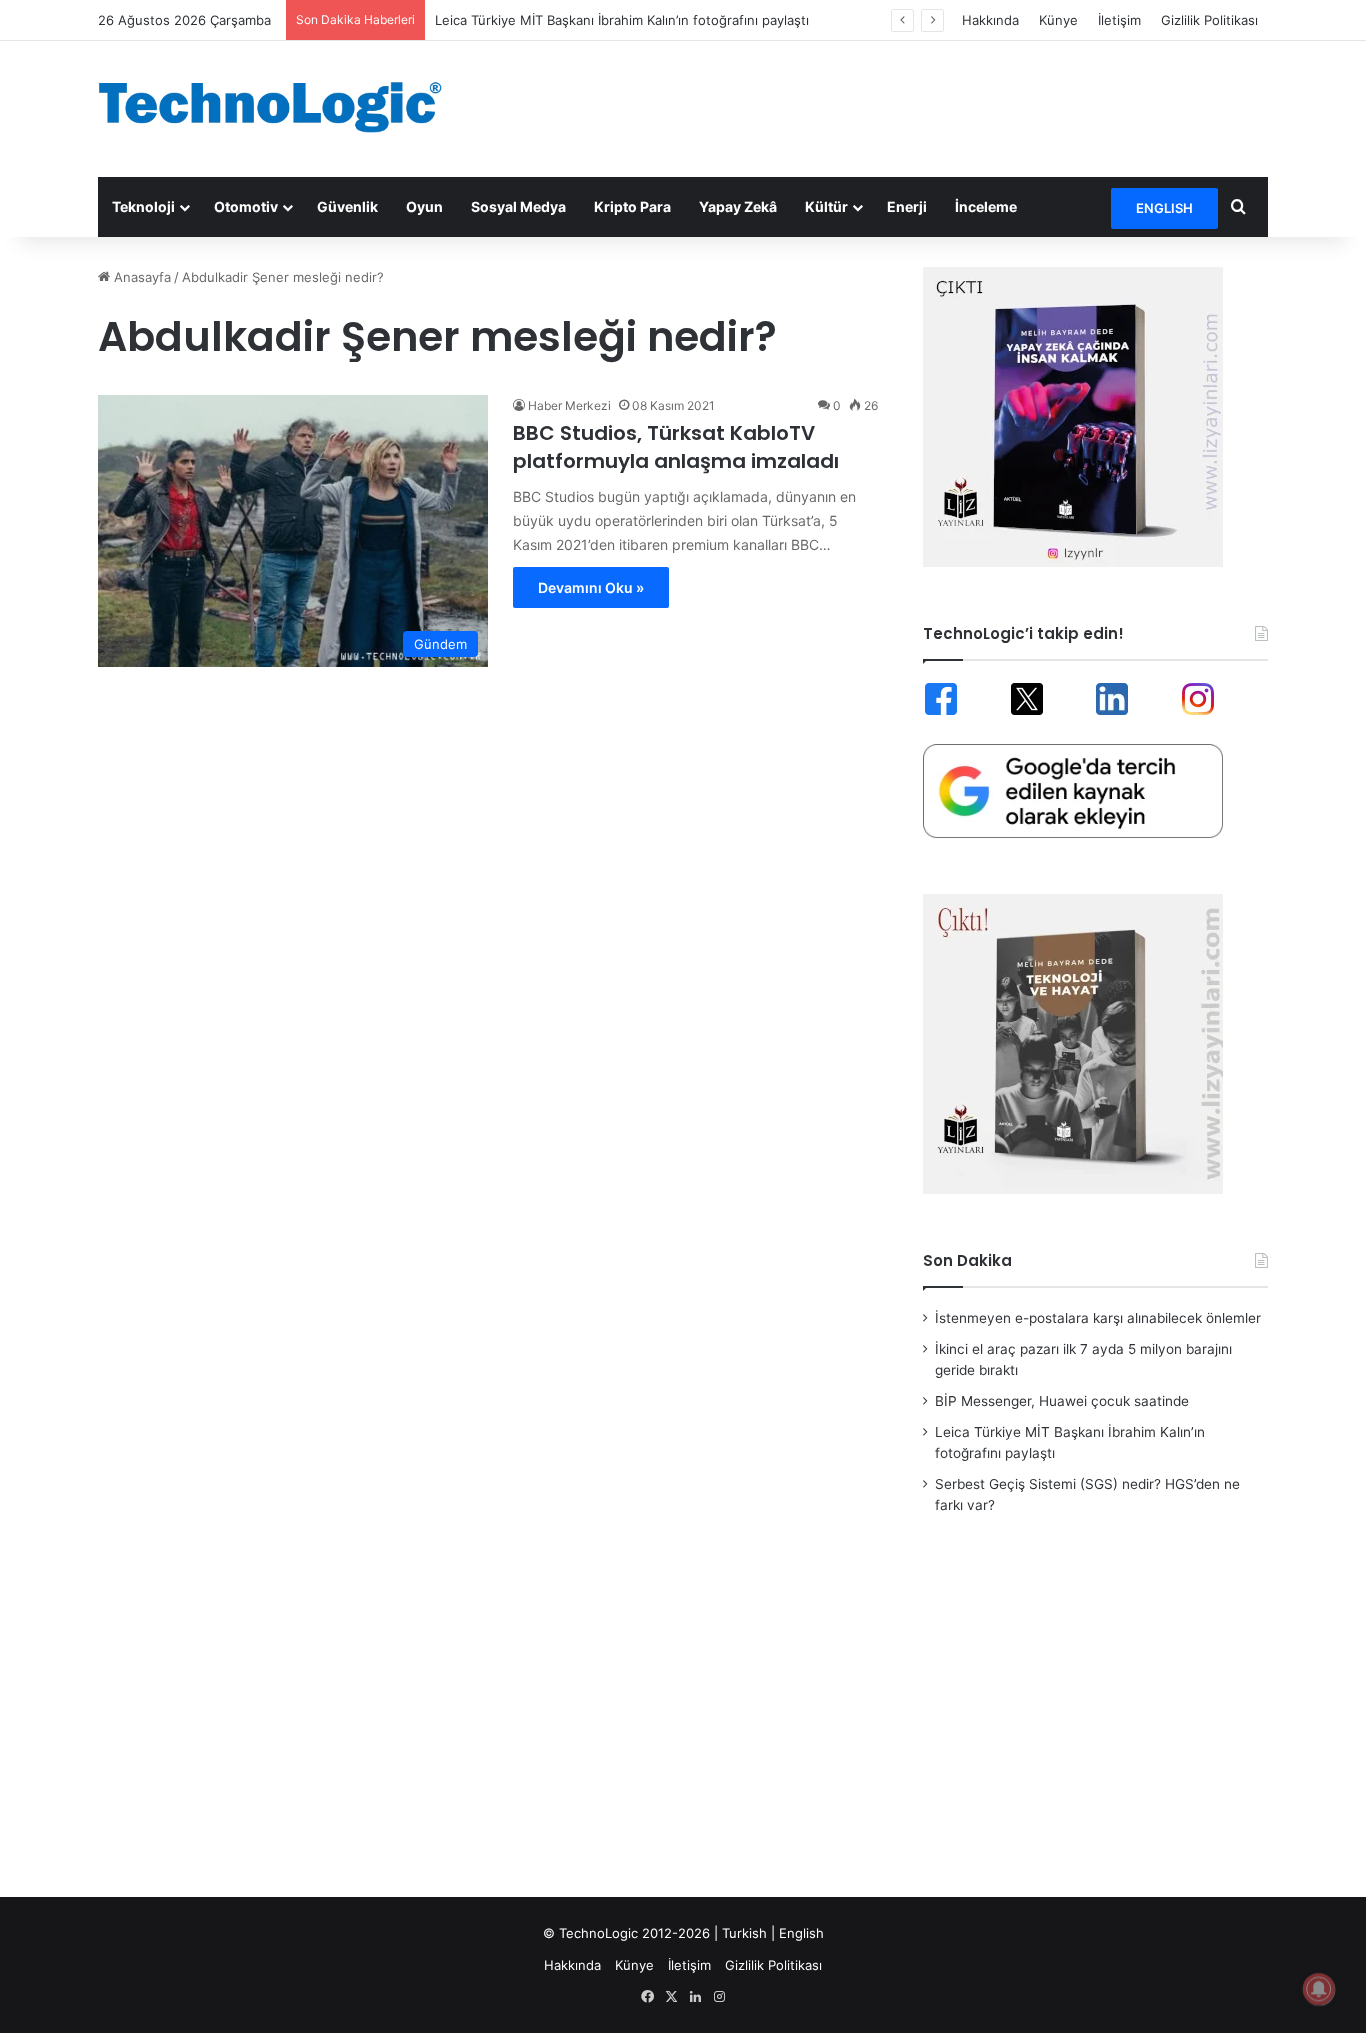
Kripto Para (632, 206)
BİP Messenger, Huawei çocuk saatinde (1062, 1401)
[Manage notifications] (1319, 1989)
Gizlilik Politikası (1209, 20)
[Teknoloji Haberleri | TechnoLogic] (283, 107)
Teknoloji (143, 206)
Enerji (907, 206)
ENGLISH (1164, 208)
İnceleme (986, 206)
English (801, 1933)
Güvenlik (347, 206)
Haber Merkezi (569, 405)
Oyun (424, 206)
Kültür (826, 206)
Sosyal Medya (518, 206)
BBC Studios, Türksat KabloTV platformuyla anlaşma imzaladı (676, 447)
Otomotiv (246, 206)
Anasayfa (140, 277)
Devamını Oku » (591, 587)
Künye (1058, 20)
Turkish (744, 1933)
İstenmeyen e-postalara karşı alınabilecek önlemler (1098, 1318)
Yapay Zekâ (738, 206)
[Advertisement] (883, 106)
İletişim (1119, 20)
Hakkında (990, 20)
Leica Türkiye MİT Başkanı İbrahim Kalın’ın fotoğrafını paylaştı (622, 20)
